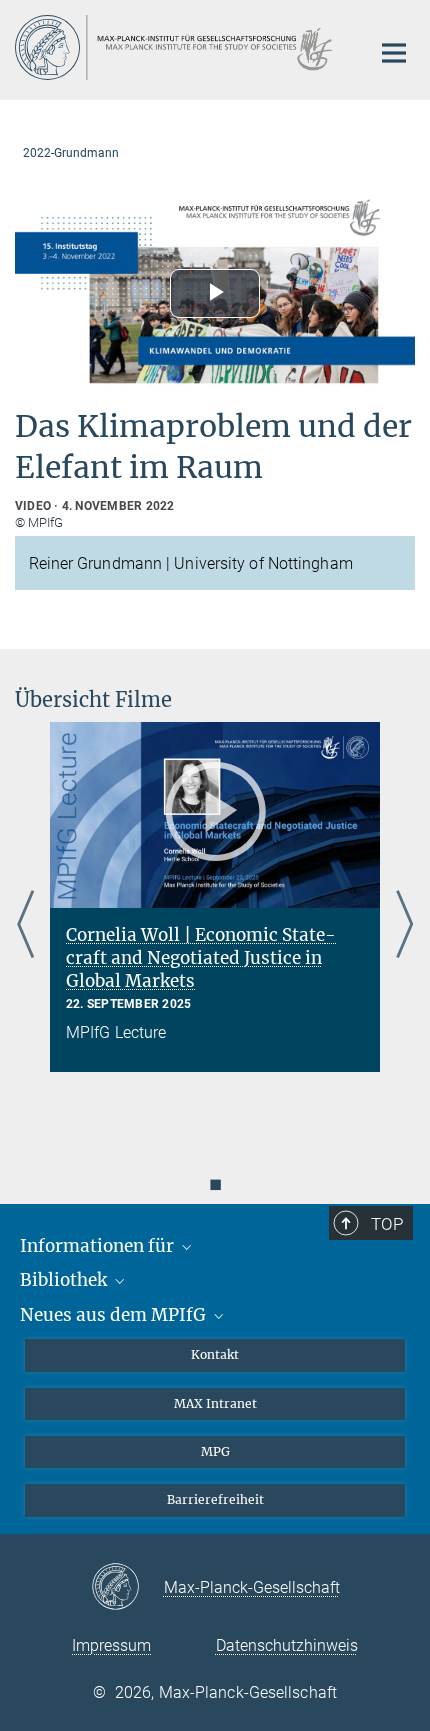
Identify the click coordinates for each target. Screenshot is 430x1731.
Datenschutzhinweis (287, 1645)
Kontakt (215, 1354)
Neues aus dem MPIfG (115, 1315)
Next (404, 925)
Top (387, 1224)
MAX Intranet (215, 1403)
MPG (215, 1451)
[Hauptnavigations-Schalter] (394, 53)
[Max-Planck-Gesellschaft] (127, 1588)
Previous (25, 925)
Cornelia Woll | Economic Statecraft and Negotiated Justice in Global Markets (201, 958)
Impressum (111, 1645)
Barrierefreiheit (215, 1499)
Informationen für (99, 1246)
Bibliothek (65, 1280)
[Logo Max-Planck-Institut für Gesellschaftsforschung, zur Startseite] (177, 47)
